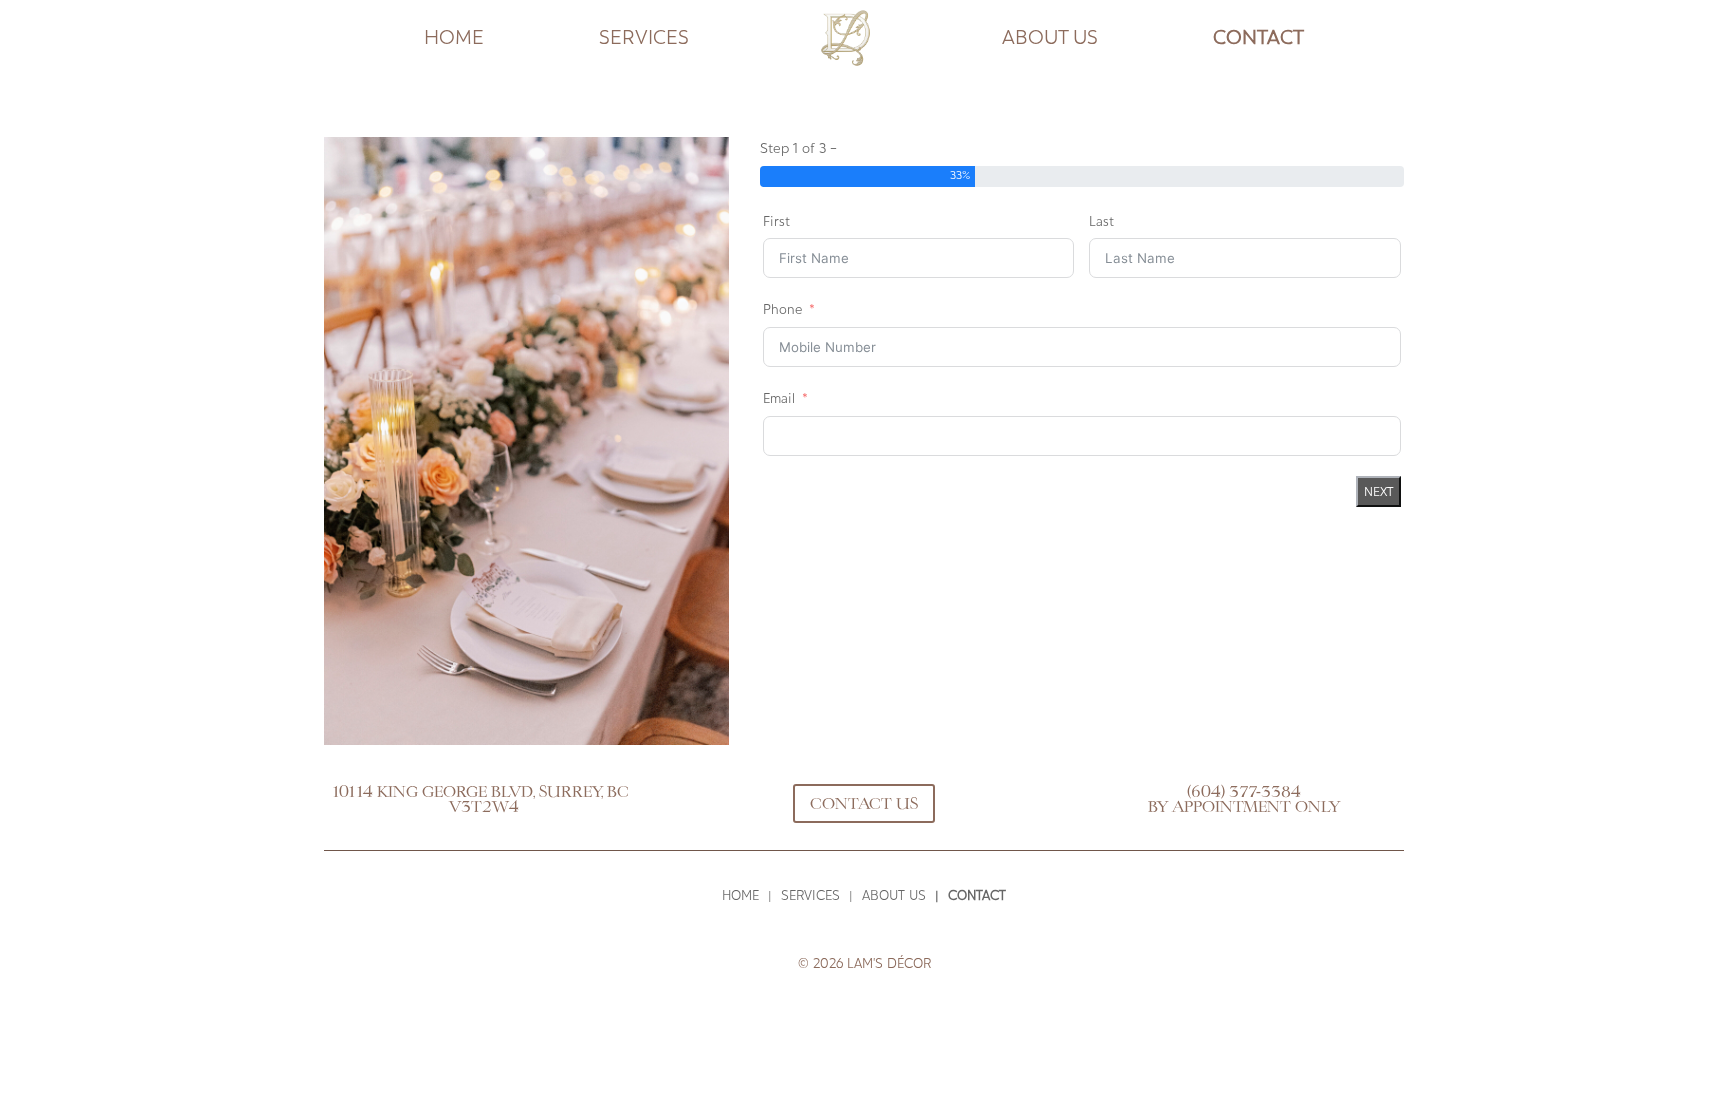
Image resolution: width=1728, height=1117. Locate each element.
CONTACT (1258, 38)
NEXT (1378, 491)
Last (1101, 221)
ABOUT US (1050, 38)
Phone (782, 309)
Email (779, 398)
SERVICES (644, 38)
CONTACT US (864, 803)
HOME (454, 38)
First (776, 221)
